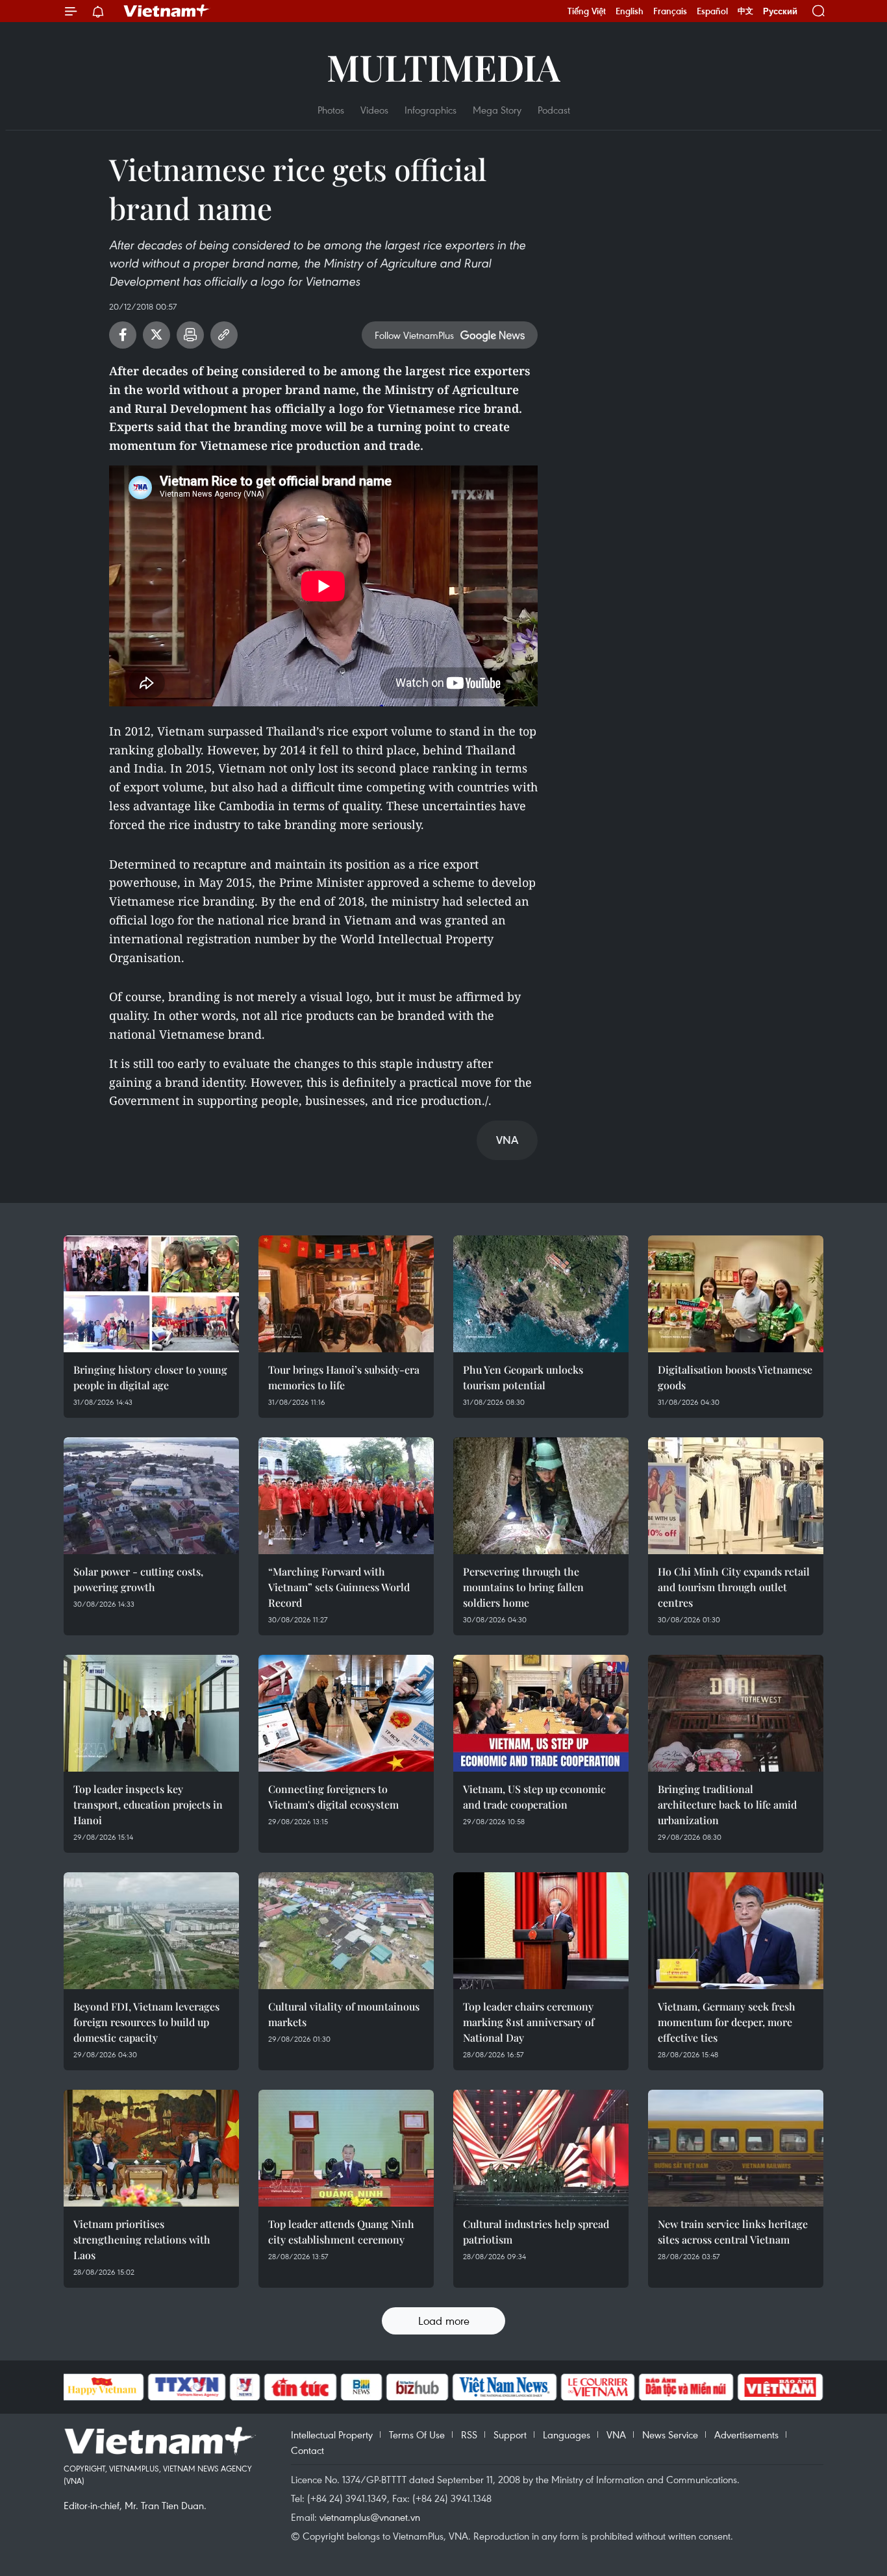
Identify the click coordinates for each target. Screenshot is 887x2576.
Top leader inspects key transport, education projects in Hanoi (148, 1804)
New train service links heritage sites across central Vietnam (733, 2232)
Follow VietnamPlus (414, 335)
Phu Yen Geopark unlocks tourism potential (523, 1377)
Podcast (554, 110)
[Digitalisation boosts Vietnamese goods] (736, 1294)
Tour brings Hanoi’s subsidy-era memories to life (344, 1377)
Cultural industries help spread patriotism (536, 2232)
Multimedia (443, 67)
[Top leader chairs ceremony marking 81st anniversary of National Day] (541, 1931)
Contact (307, 2450)
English (630, 11)
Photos (331, 110)
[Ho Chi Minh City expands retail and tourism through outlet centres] (736, 1496)
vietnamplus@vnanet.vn (370, 2517)
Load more (444, 2321)
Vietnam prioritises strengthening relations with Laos (142, 2239)
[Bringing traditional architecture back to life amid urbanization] (736, 1713)
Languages (567, 2434)
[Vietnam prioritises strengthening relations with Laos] (151, 2148)
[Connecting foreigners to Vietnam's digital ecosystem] (346, 1713)
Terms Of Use (417, 2434)
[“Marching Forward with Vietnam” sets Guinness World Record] (346, 1496)
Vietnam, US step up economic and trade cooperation (534, 1797)
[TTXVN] (186, 2387)
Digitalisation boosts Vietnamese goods (735, 1377)
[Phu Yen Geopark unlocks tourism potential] (541, 1294)
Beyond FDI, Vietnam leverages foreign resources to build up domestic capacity (146, 2022)
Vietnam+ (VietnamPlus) (167, 11)
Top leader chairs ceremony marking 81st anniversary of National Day (529, 2022)
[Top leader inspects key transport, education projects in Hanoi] (151, 1713)
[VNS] (505, 2387)
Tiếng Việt (587, 11)
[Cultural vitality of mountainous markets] (346, 1931)
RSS (469, 2434)
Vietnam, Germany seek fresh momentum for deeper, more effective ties (727, 2022)
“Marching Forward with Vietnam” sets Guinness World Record (339, 1587)
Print (190, 335)
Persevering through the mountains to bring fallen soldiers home (523, 1587)
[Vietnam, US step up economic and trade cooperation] (541, 1713)
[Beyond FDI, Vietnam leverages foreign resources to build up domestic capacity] (151, 1931)
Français (670, 11)
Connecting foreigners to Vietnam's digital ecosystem (333, 1797)
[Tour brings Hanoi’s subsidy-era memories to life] (346, 1294)
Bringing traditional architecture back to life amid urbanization (727, 1804)
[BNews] (361, 2387)
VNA (616, 2434)
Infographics (431, 110)
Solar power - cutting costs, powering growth (138, 1579)
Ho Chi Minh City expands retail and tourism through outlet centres (734, 1587)
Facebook (123, 335)
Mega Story (497, 110)
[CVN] (598, 2387)
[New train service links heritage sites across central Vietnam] (736, 2148)
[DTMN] (686, 2387)
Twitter (156, 335)
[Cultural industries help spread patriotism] (541, 2148)
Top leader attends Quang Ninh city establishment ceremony (341, 2232)
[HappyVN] (103, 2387)
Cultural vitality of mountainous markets (344, 2014)
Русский (780, 11)
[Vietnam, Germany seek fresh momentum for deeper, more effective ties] (736, 1931)
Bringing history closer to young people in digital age (150, 1377)
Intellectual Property (332, 2434)
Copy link (224, 335)
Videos (374, 110)
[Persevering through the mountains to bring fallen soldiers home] (541, 1496)
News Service (670, 2434)
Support (510, 2434)
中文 (745, 11)
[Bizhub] (418, 2387)
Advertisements (746, 2434)
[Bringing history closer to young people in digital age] (151, 1294)
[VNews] (244, 2387)
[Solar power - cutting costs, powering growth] (151, 1496)
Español (712, 11)
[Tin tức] (300, 2387)
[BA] (781, 2387)
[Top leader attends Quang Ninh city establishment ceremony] (346, 2148)
